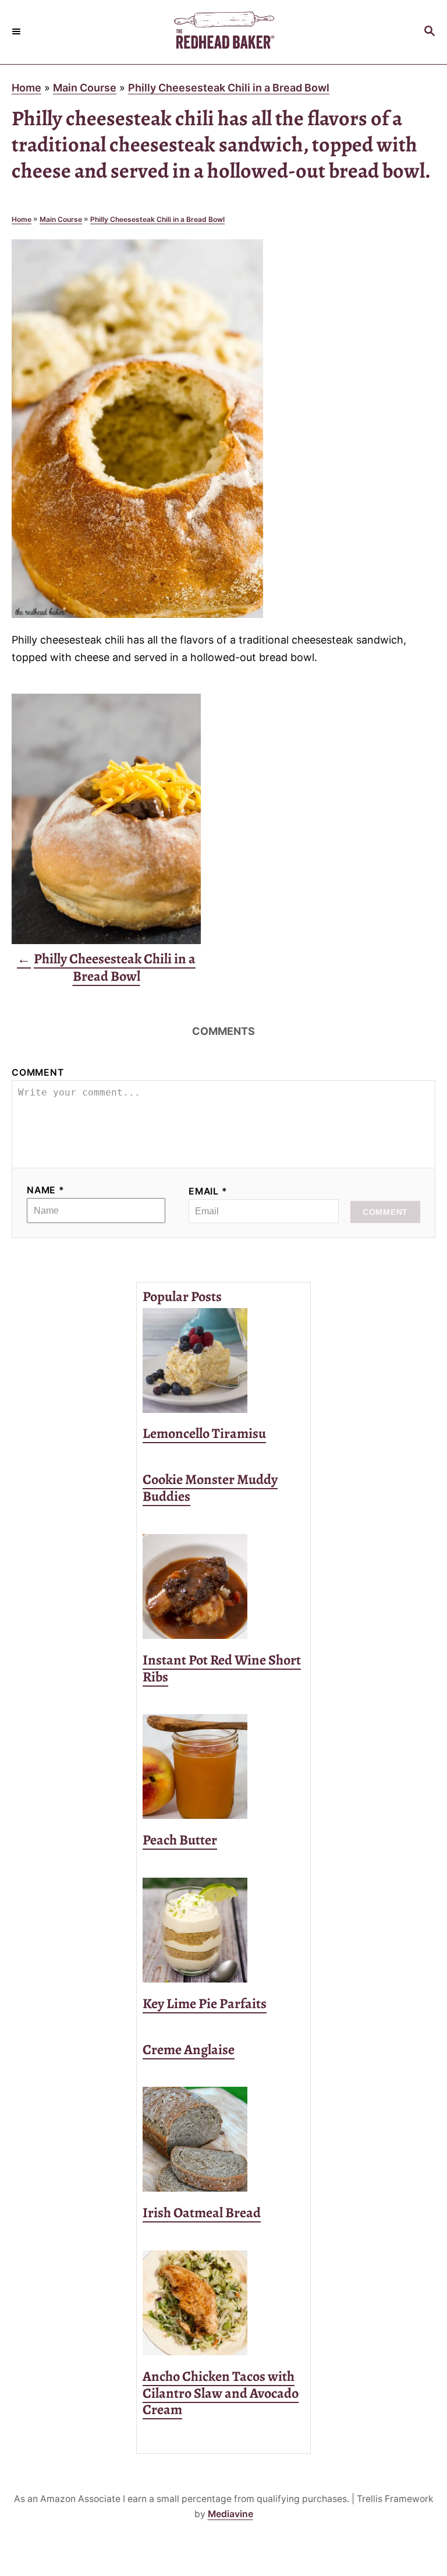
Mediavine (230, 2514)
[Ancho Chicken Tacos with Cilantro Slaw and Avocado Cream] (223, 2303)
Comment (38, 1073)
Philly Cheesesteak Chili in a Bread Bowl (229, 88)
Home (26, 88)
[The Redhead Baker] (223, 32)
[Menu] (17, 32)
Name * (46, 1190)
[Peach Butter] (223, 1766)
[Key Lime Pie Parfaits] (223, 1930)
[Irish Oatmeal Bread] (223, 2139)
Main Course (85, 88)
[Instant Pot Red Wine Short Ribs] (223, 1586)
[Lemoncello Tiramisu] (223, 1361)
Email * (208, 1191)
